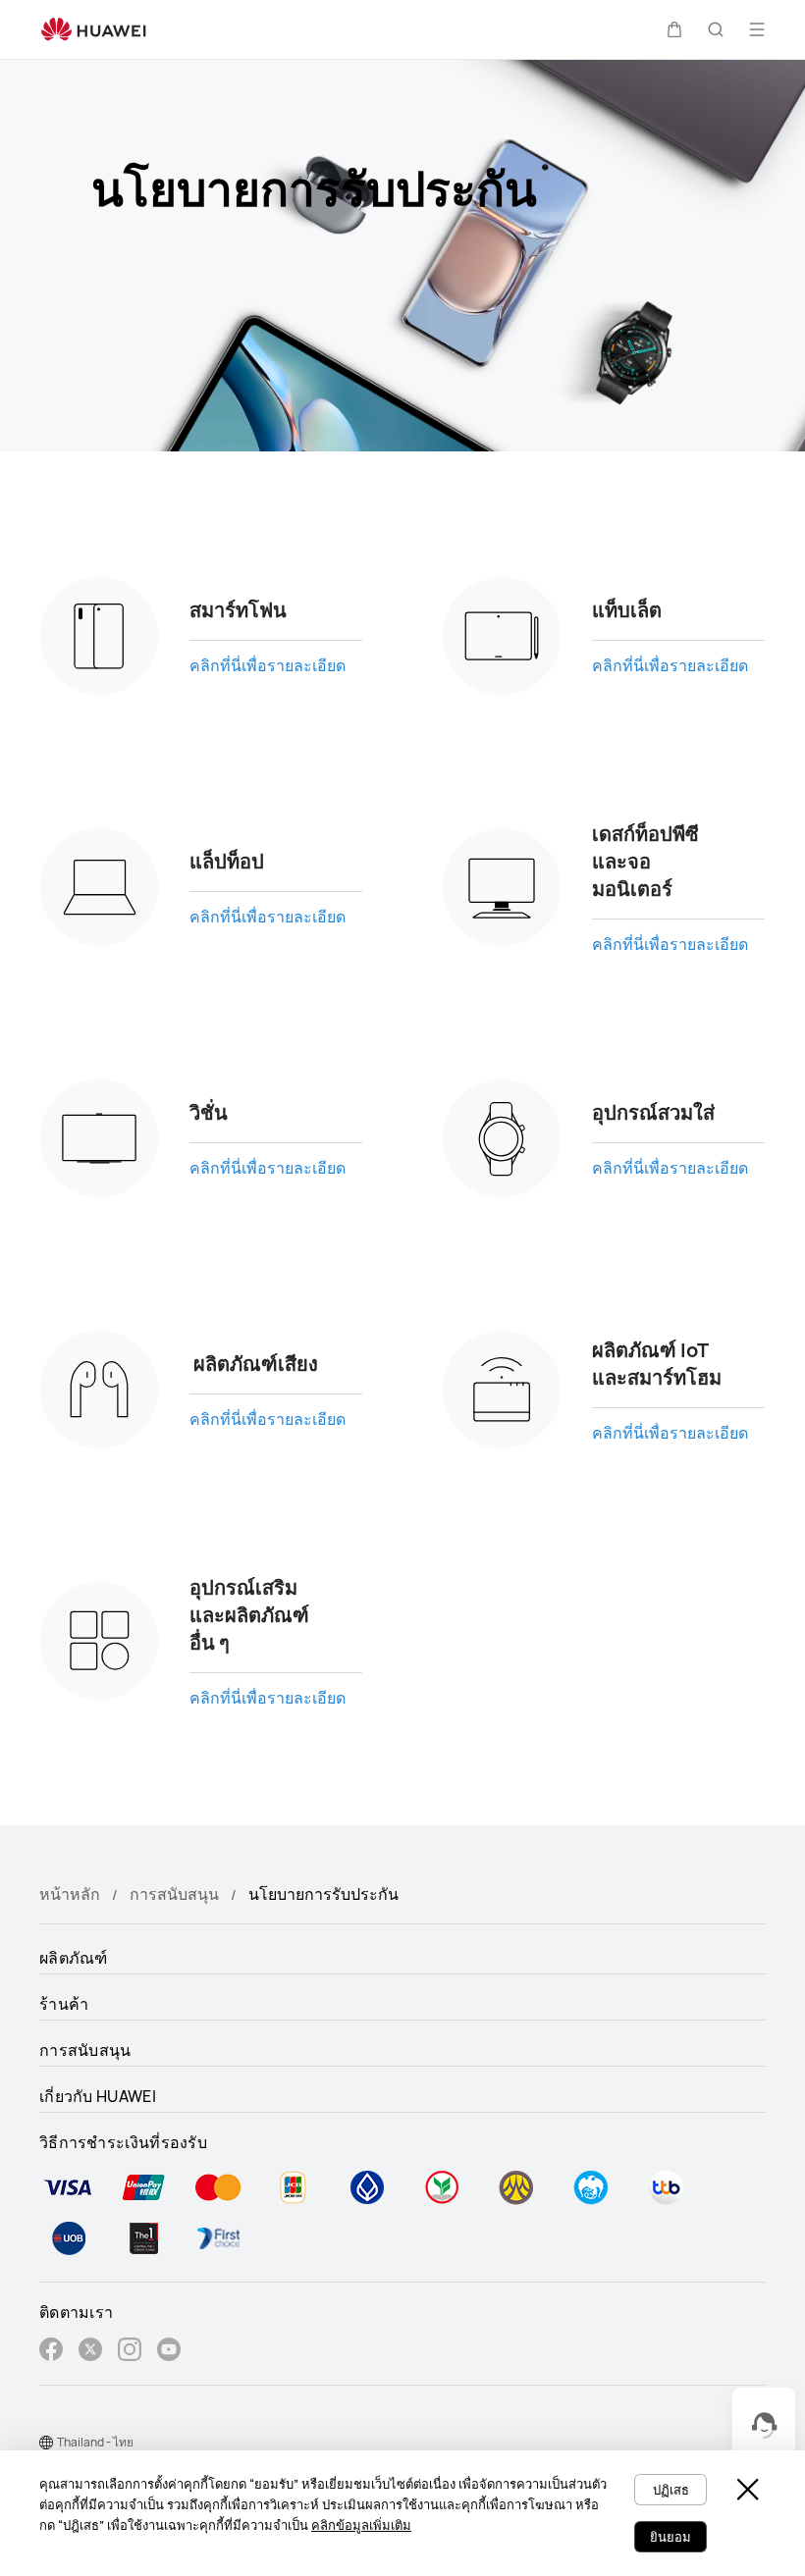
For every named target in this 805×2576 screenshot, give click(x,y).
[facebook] (51, 2352)
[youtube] (169, 2352)
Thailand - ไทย (95, 2442)
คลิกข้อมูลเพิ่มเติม (361, 2525)
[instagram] (130, 2352)
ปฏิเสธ (671, 2490)
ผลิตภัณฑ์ (74, 1958)
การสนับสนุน (174, 1894)
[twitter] (90, 2352)
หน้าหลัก (70, 1894)
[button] (674, 29)
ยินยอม (671, 2537)
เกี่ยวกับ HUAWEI (98, 2096)
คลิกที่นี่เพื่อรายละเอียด (268, 665)
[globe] (46, 2443)
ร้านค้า (64, 2004)
